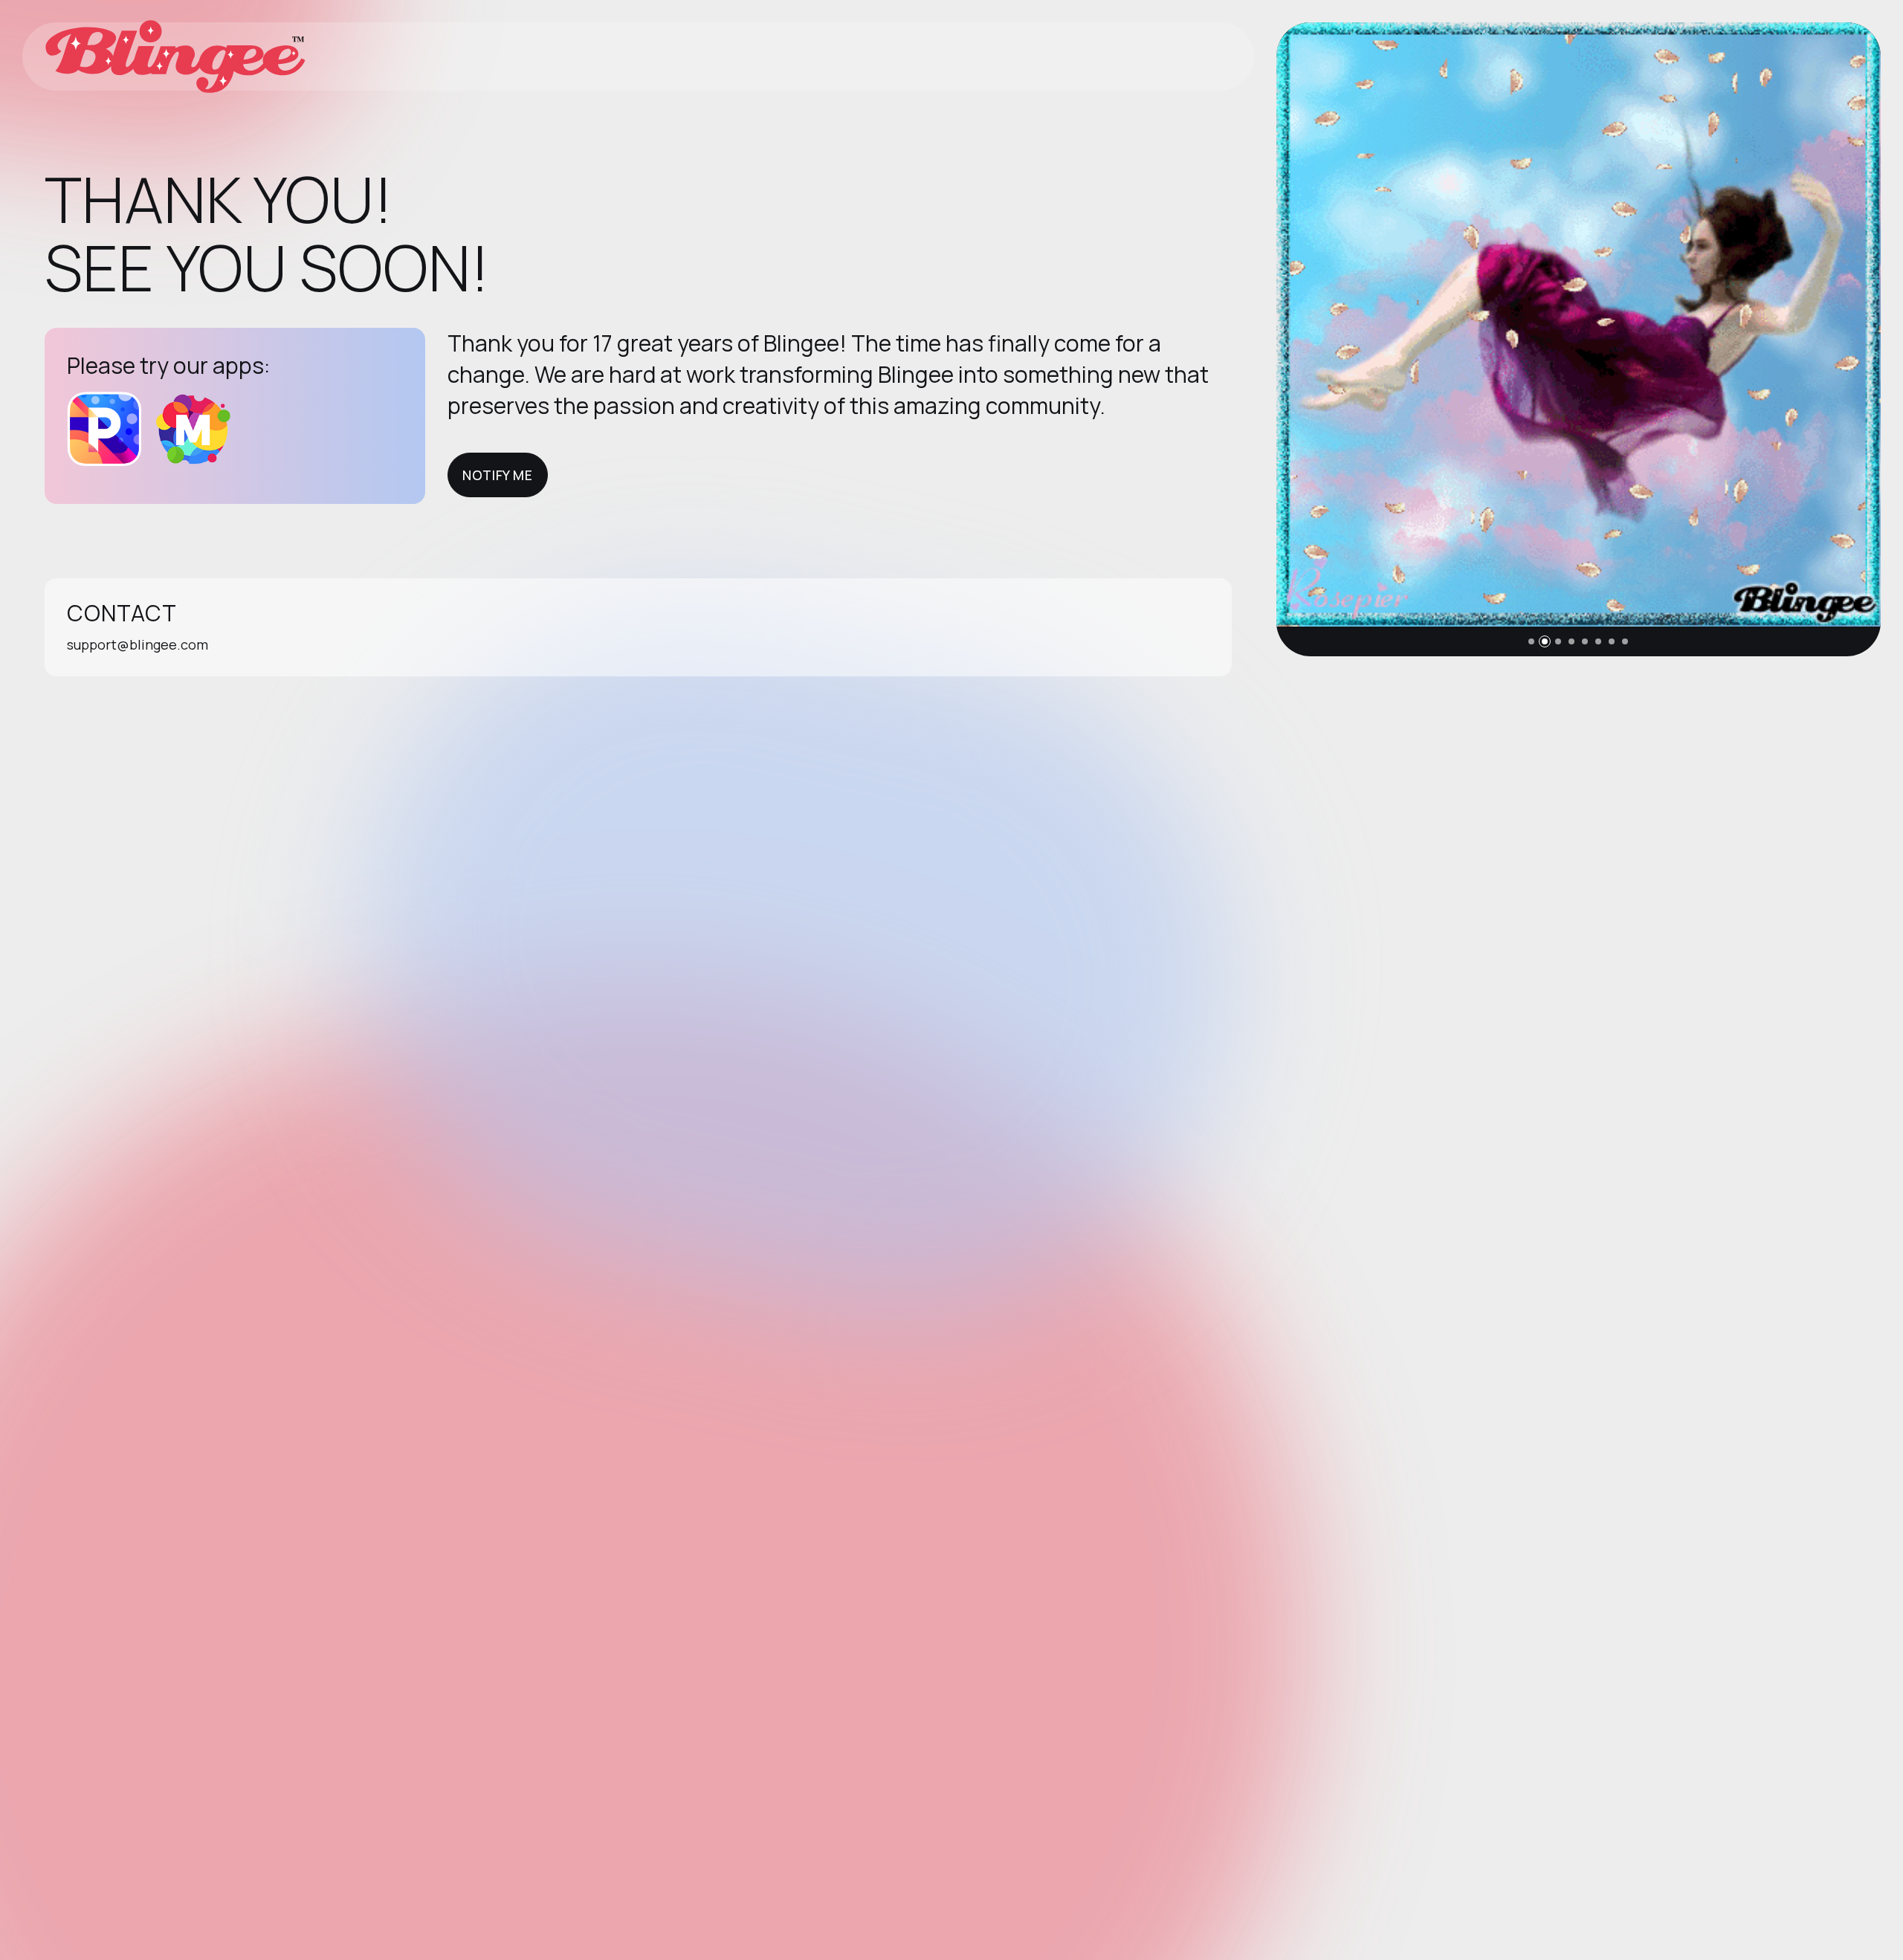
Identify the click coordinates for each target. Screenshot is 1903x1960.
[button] (1531, 641)
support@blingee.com (138, 644)
